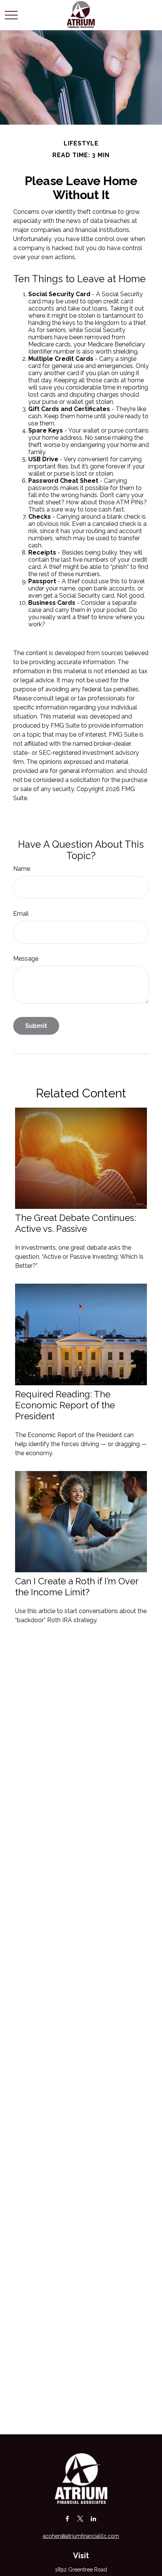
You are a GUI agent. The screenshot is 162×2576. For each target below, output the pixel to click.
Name (22, 869)
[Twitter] (80, 2518)
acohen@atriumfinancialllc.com (81, 2536)
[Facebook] (67, 2518)
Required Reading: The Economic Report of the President (65, 1405)
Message (26, 959)
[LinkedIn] (94, 2518)
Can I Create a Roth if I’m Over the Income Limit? (77, 1587)
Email (21, 914)
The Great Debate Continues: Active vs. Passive (76, 1223)
